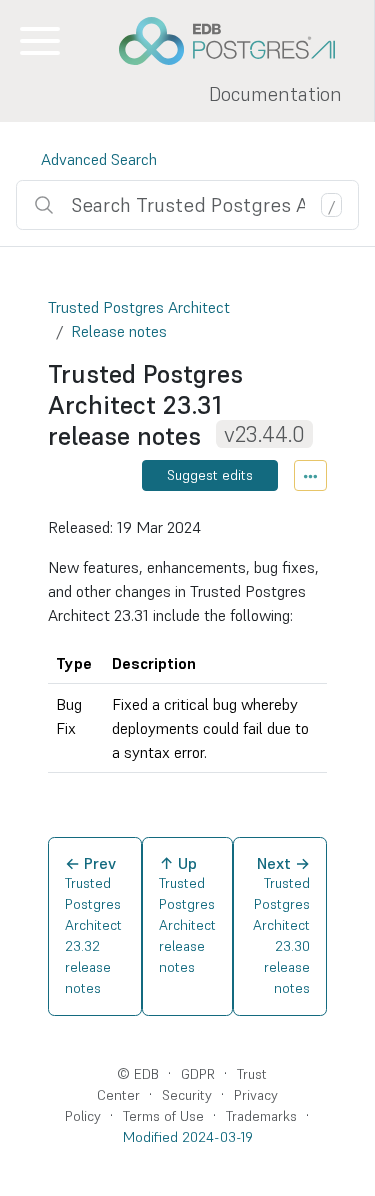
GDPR (198, 1074)
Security (187, 1095)
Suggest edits (210, 475)
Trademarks (261, 1116)
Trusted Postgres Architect (139, 307)
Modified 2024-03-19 (188, 1137)
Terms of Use (163, 1116)
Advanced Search (99, 159)
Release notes (119, 331)
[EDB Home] (238, 41)
